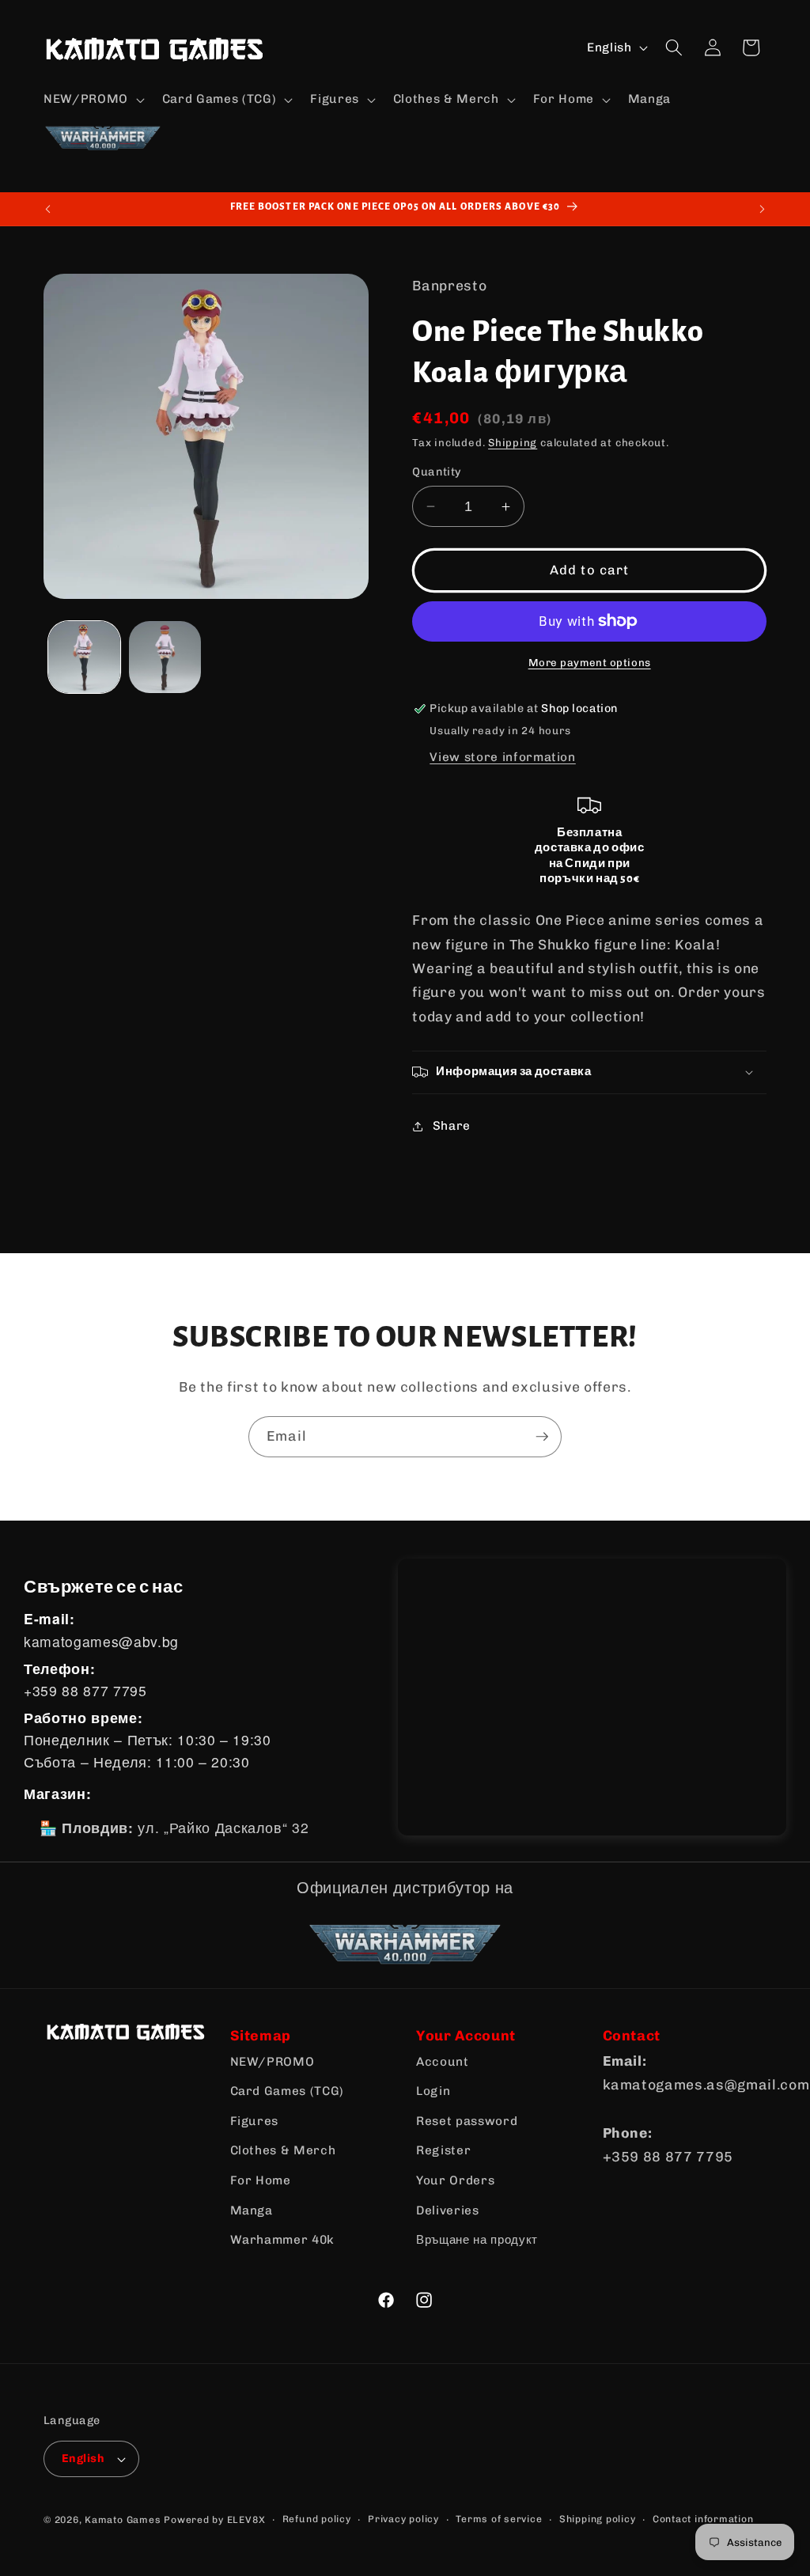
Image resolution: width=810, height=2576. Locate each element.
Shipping (513, 443)
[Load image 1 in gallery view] (84, 657)
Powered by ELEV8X (214, 2520)
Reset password (467, 2121)
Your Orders (455, 2180)
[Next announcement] (763, 209)
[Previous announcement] (48, 209)
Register (443, 2150)
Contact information (703, 2519)
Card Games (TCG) (288, 2091)
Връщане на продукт (477, 2240)
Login (433, 2091)
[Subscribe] (542, 1437)
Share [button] (452, 1126)
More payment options (590, 663)
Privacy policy (403, 2519)
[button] (93, 100)
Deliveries (448, 2210)
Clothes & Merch (283, 2150)
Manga (252, 2210)
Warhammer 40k (283, 2240)
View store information (503, 757)
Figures (255, 2121)
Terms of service (499, 2519)
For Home (261, 2180)
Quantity (437, 472)
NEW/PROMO (273, 2062)
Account (443, 2062)
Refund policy (317, 2519)
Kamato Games (123, 2520)
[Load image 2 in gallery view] (165, 657)
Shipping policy (598, 2519)
